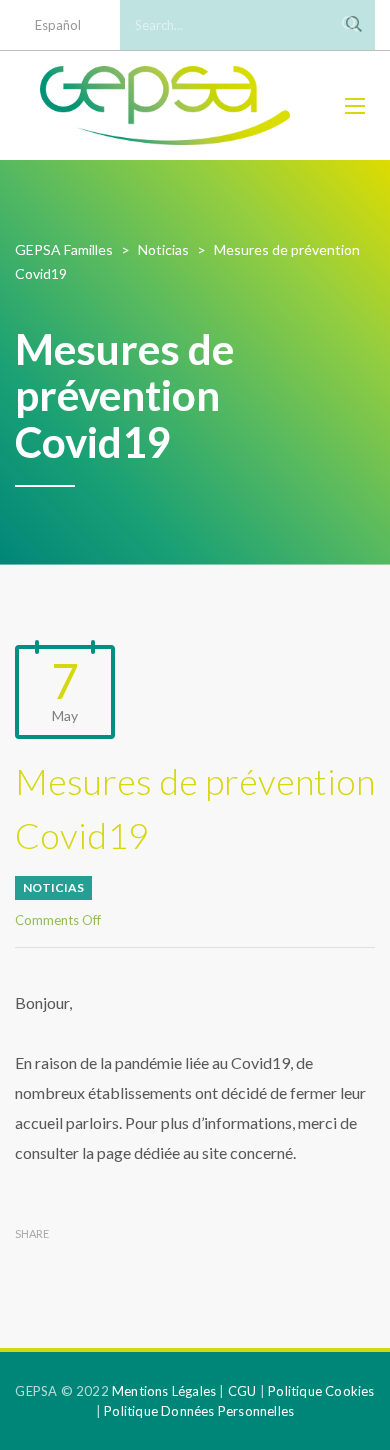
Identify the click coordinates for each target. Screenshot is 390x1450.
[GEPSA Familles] (165, 105)
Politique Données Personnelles (199, 1411)
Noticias (53, 887)
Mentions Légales (164, 1391)
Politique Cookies (321, 1391)
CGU (242, 1391)
